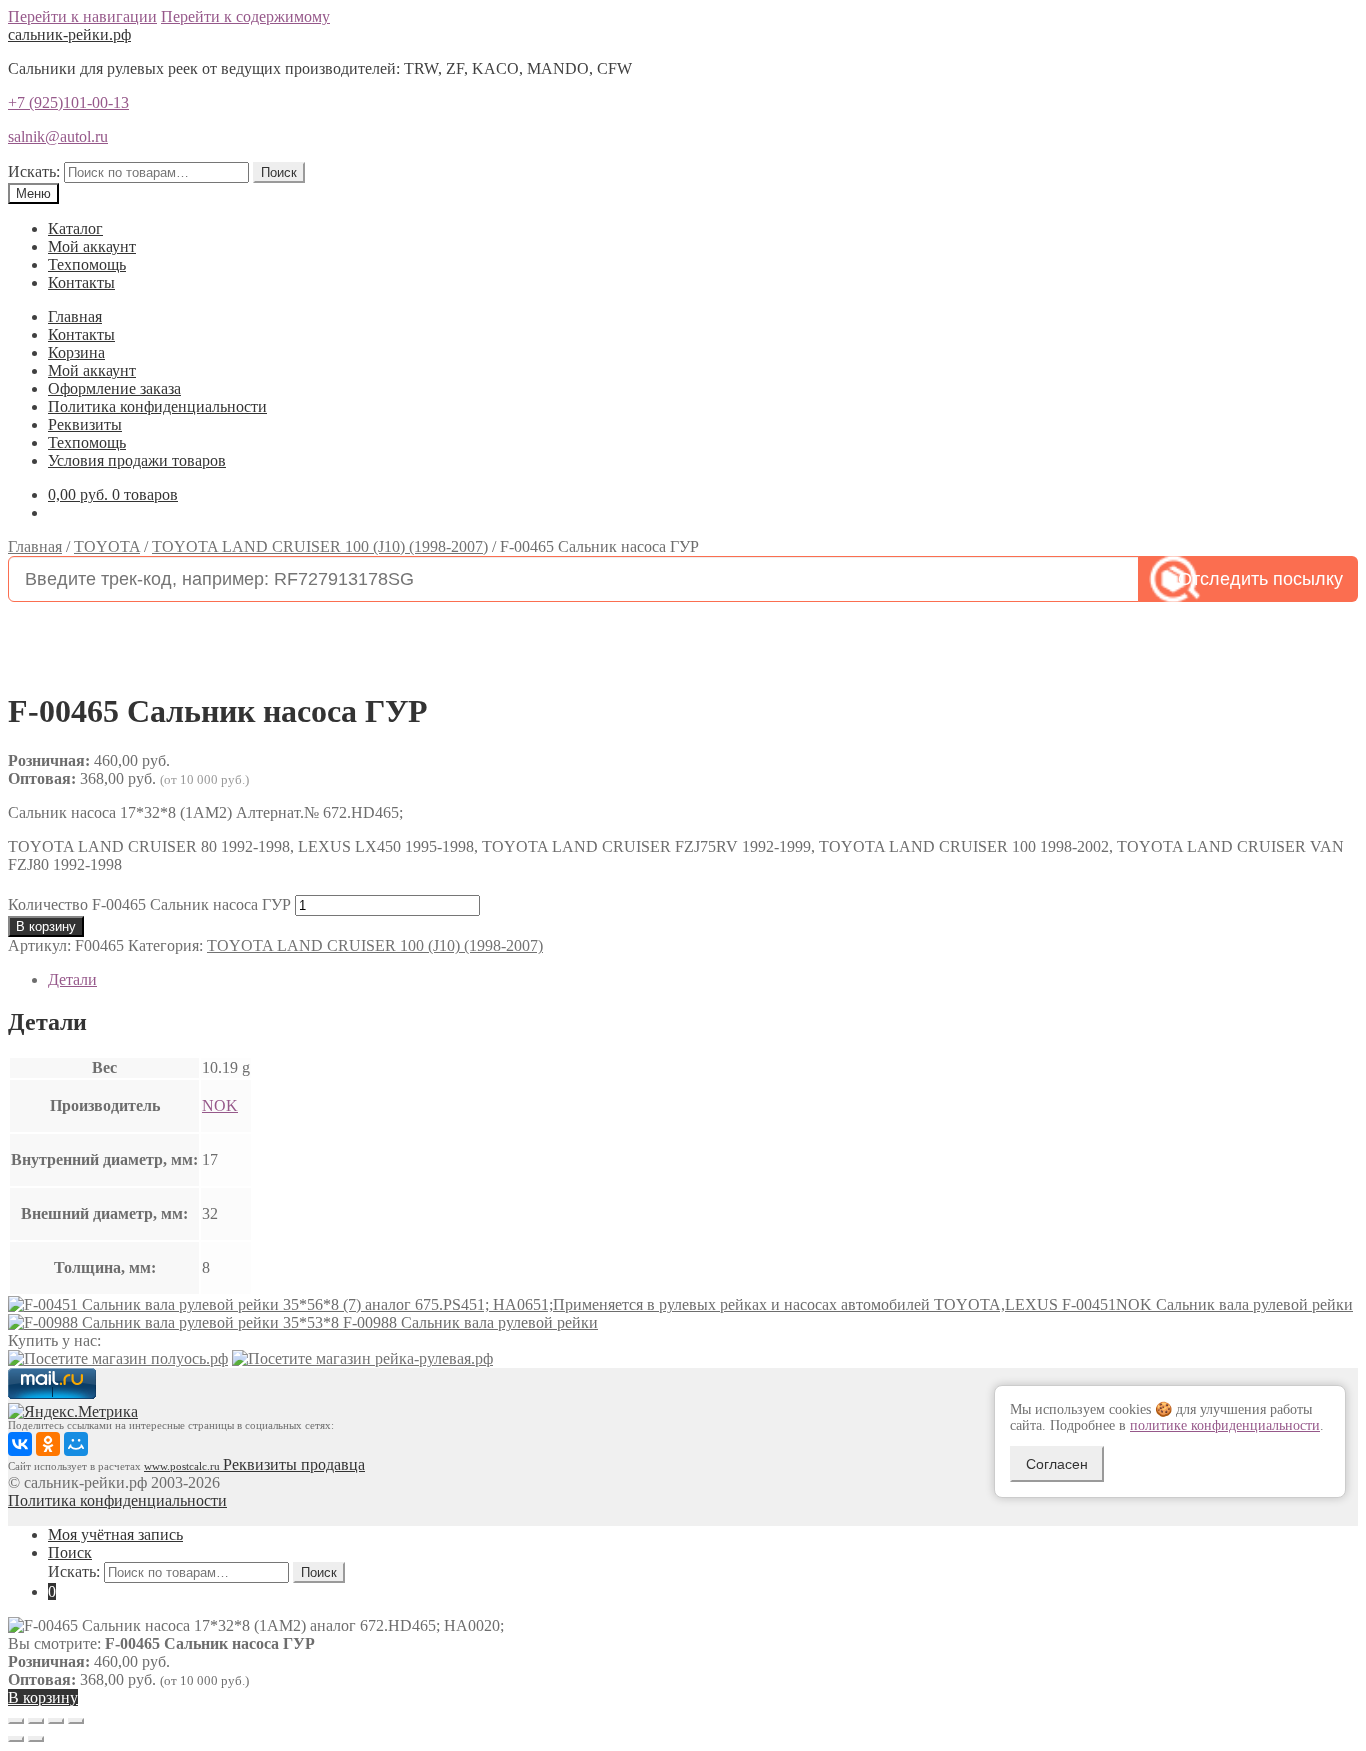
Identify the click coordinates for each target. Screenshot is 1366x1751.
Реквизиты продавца (294, 1464)
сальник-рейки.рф (69, 34)
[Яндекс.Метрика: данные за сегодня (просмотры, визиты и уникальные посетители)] (73, 1412)
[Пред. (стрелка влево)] (16, 1739)
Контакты (81, 282)
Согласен (1057, 1464)
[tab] (703, 980)
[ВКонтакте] (20, 1444)
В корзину (46, 926)
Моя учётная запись (115, 1534)
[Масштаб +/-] (76, 1721)
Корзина (76, 352)
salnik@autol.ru (58, 136)
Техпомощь (87, 264)
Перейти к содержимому (245, 16)
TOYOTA (107, 546)
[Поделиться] (36, 1721)
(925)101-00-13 (68, 102)
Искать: (34, 171)
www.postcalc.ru (183, 1466)
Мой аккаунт (92, 246)
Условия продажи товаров (137, 460)
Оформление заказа (114, 388)
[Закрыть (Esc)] (16, 1721)
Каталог (75, 228)
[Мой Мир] (76, 1444)
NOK (220, 1105)
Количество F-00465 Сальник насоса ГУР (149, 904)
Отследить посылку (1260, 579)
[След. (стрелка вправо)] (36, 1739)
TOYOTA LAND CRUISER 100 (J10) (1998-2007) (320, 546)
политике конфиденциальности (1225, 1425)
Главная (75, 316)
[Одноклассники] (48, 1444)
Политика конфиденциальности (157, 406)
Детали (72, 979)
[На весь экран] (56, 1721)
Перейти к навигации (82, 16)
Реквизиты (85, 424)
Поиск (279, 172)
